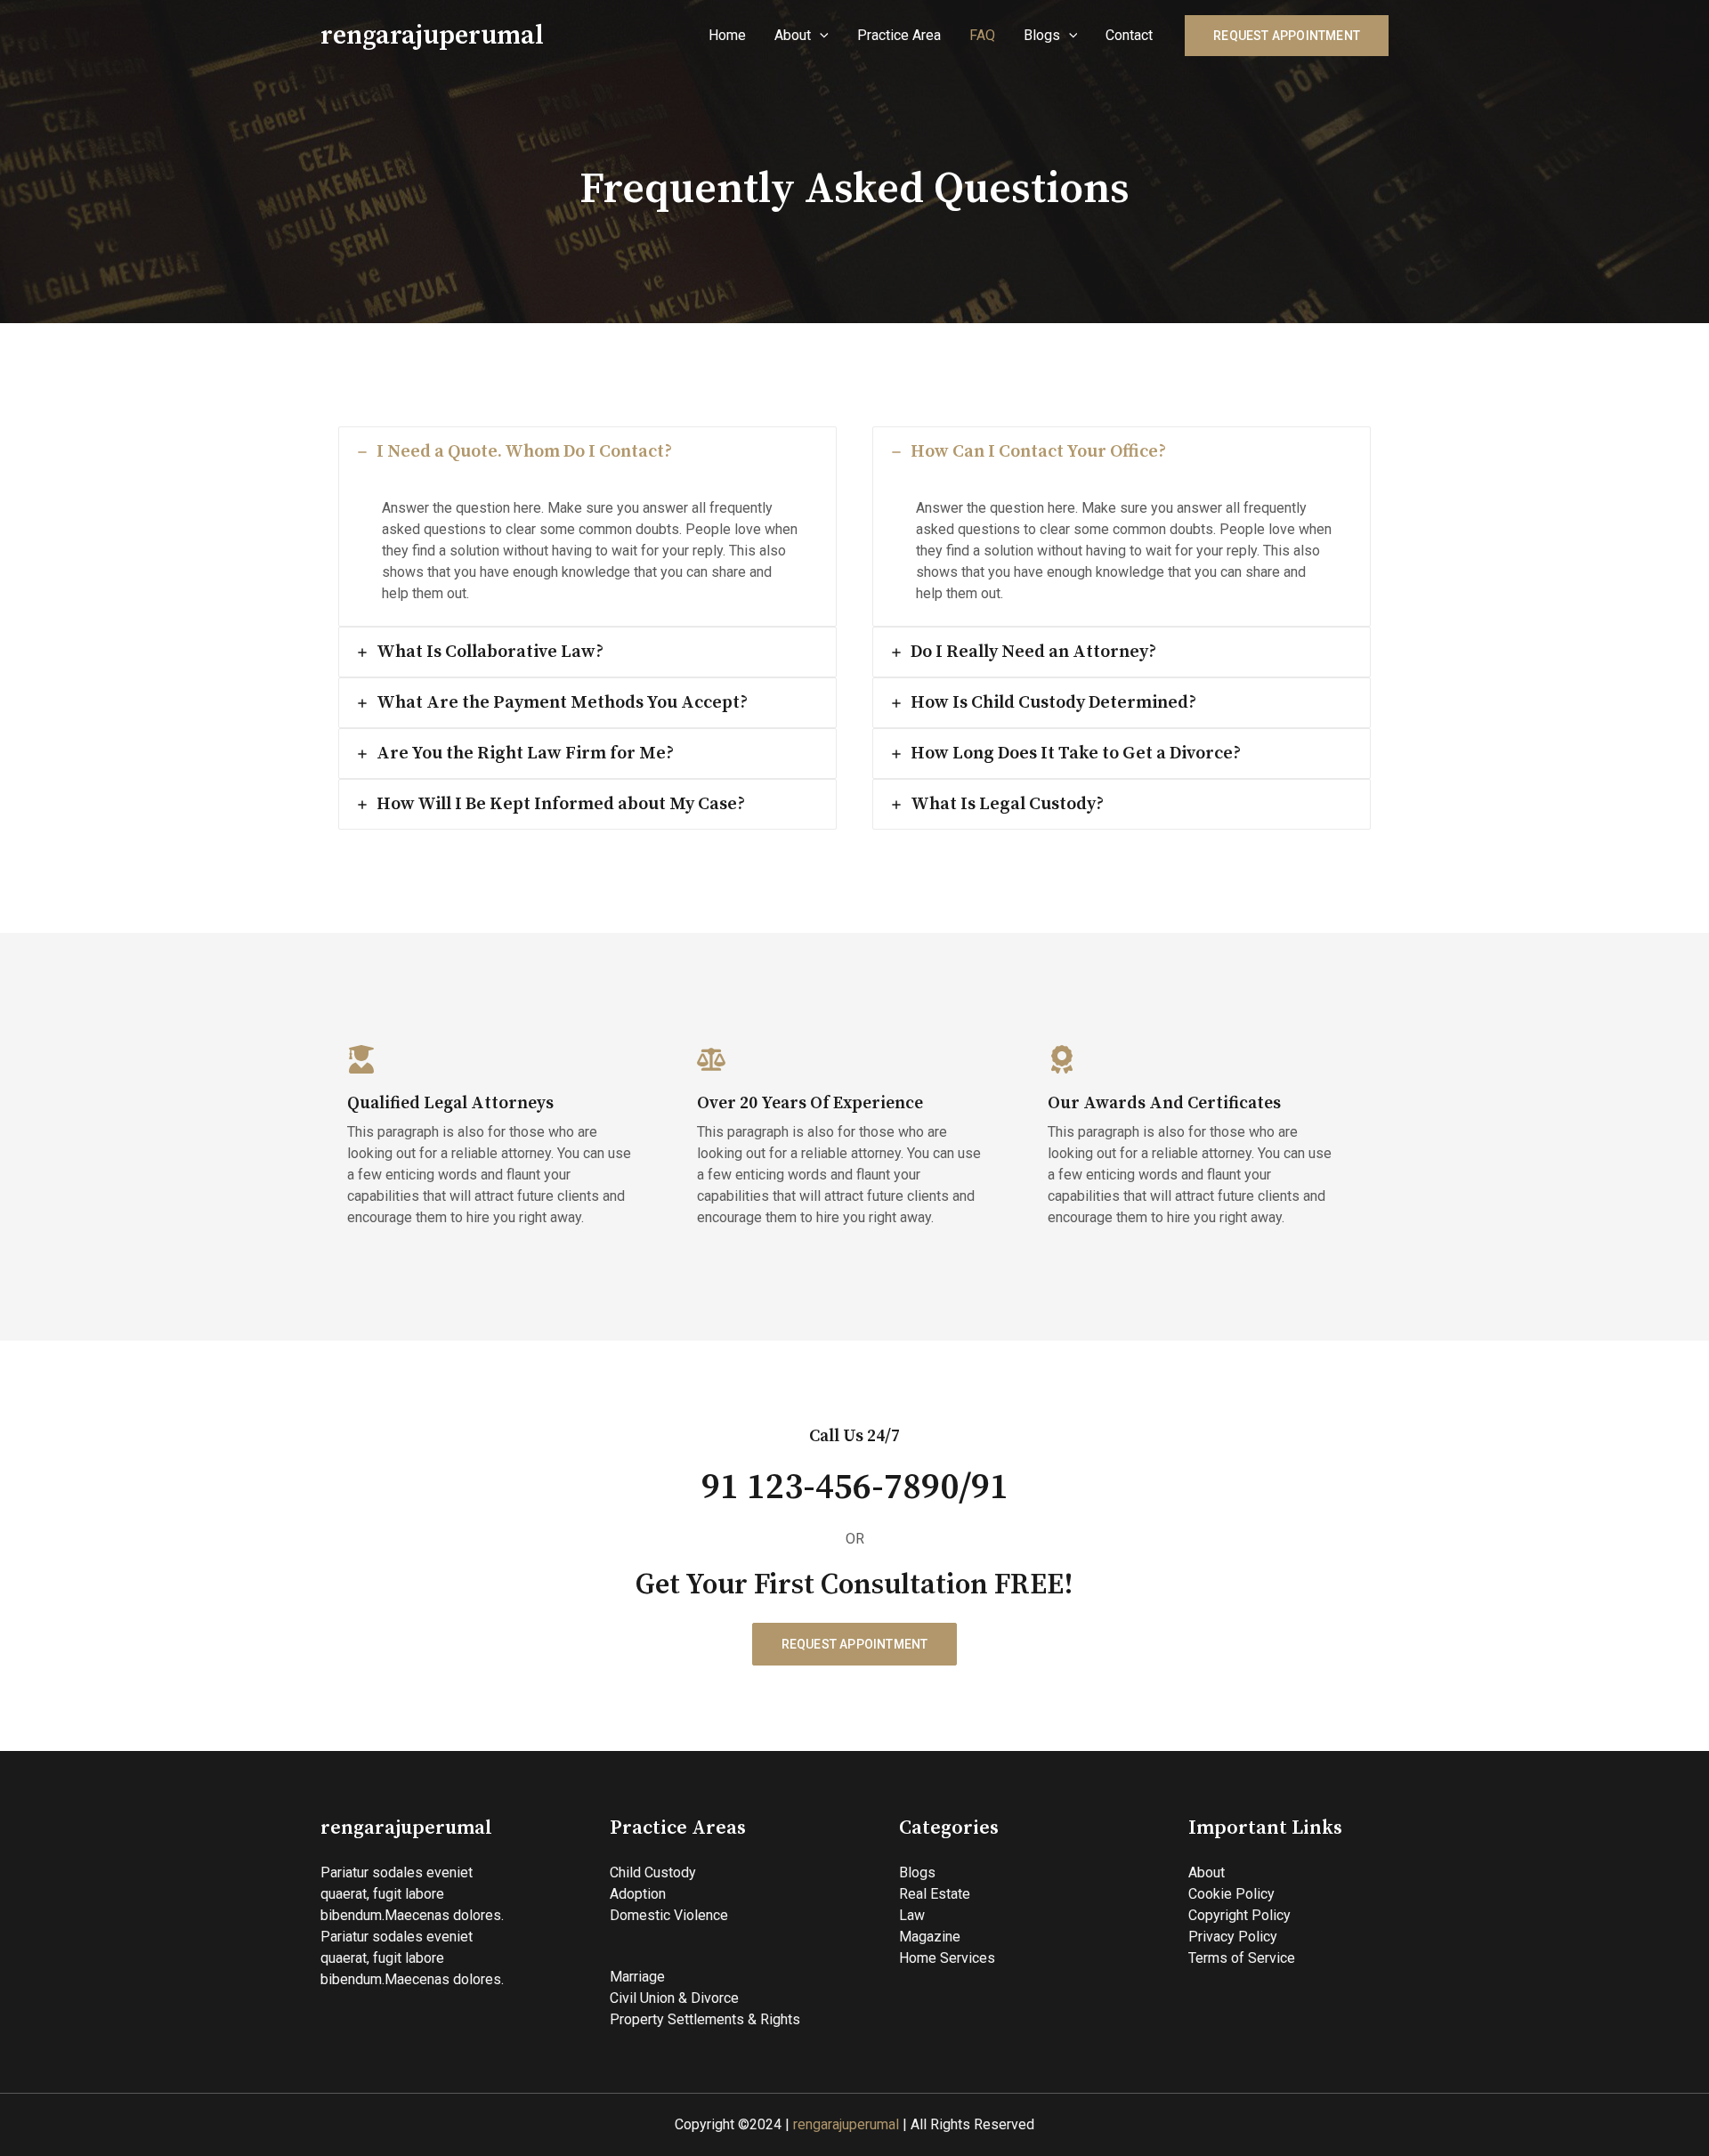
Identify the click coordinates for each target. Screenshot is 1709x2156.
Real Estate (935, 1894)
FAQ (982, 35)
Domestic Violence (669, 1915)
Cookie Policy (1231, 1894)
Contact (1129, 35)
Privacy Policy (1233, 1937)
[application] (820, 36)
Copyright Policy (1239, 1915)
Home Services (947, 1958)
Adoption (638, 1894)
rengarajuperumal (432, 36)
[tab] (587, 527)
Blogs (1042, 35)
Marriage (637, 1977)
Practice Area (899, 35)
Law (912, 1915)
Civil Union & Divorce (674, 1998)
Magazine (930, 1937)
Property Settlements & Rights (705, 2019)
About (793, 35)
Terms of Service (1242, 1958)
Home (727, 35)
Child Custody (653, 1872)
